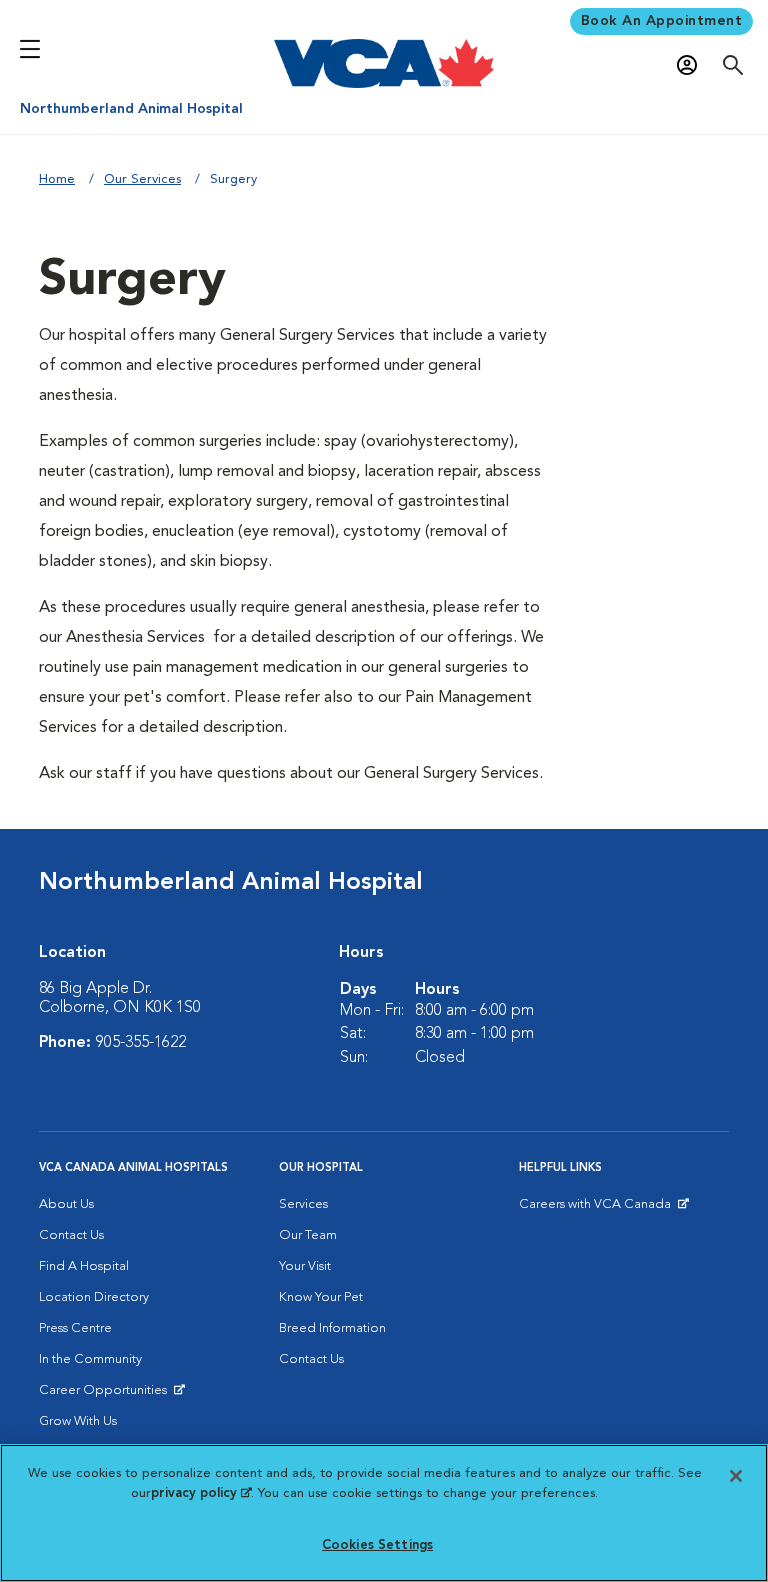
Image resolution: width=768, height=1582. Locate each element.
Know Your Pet (321, 1297)
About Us (66, 1204)
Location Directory (94, 1297)
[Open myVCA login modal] (692, 65)
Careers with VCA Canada (596, 1209)
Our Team (308, 1235)
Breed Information (332, 1328)
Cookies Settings (377, 1545)
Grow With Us (78, 1421)
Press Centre (75, 1328)
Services (303, 1204)
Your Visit (305, 1266)
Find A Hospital (84, 1266)
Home (57, 179)
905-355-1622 (141, 1043)
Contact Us (71, 1235)
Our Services (142, 179)
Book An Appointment (662, 21)
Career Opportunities (106, 1395)
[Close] (736, 1476)
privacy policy (201, 1493)
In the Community (90, 1359)
